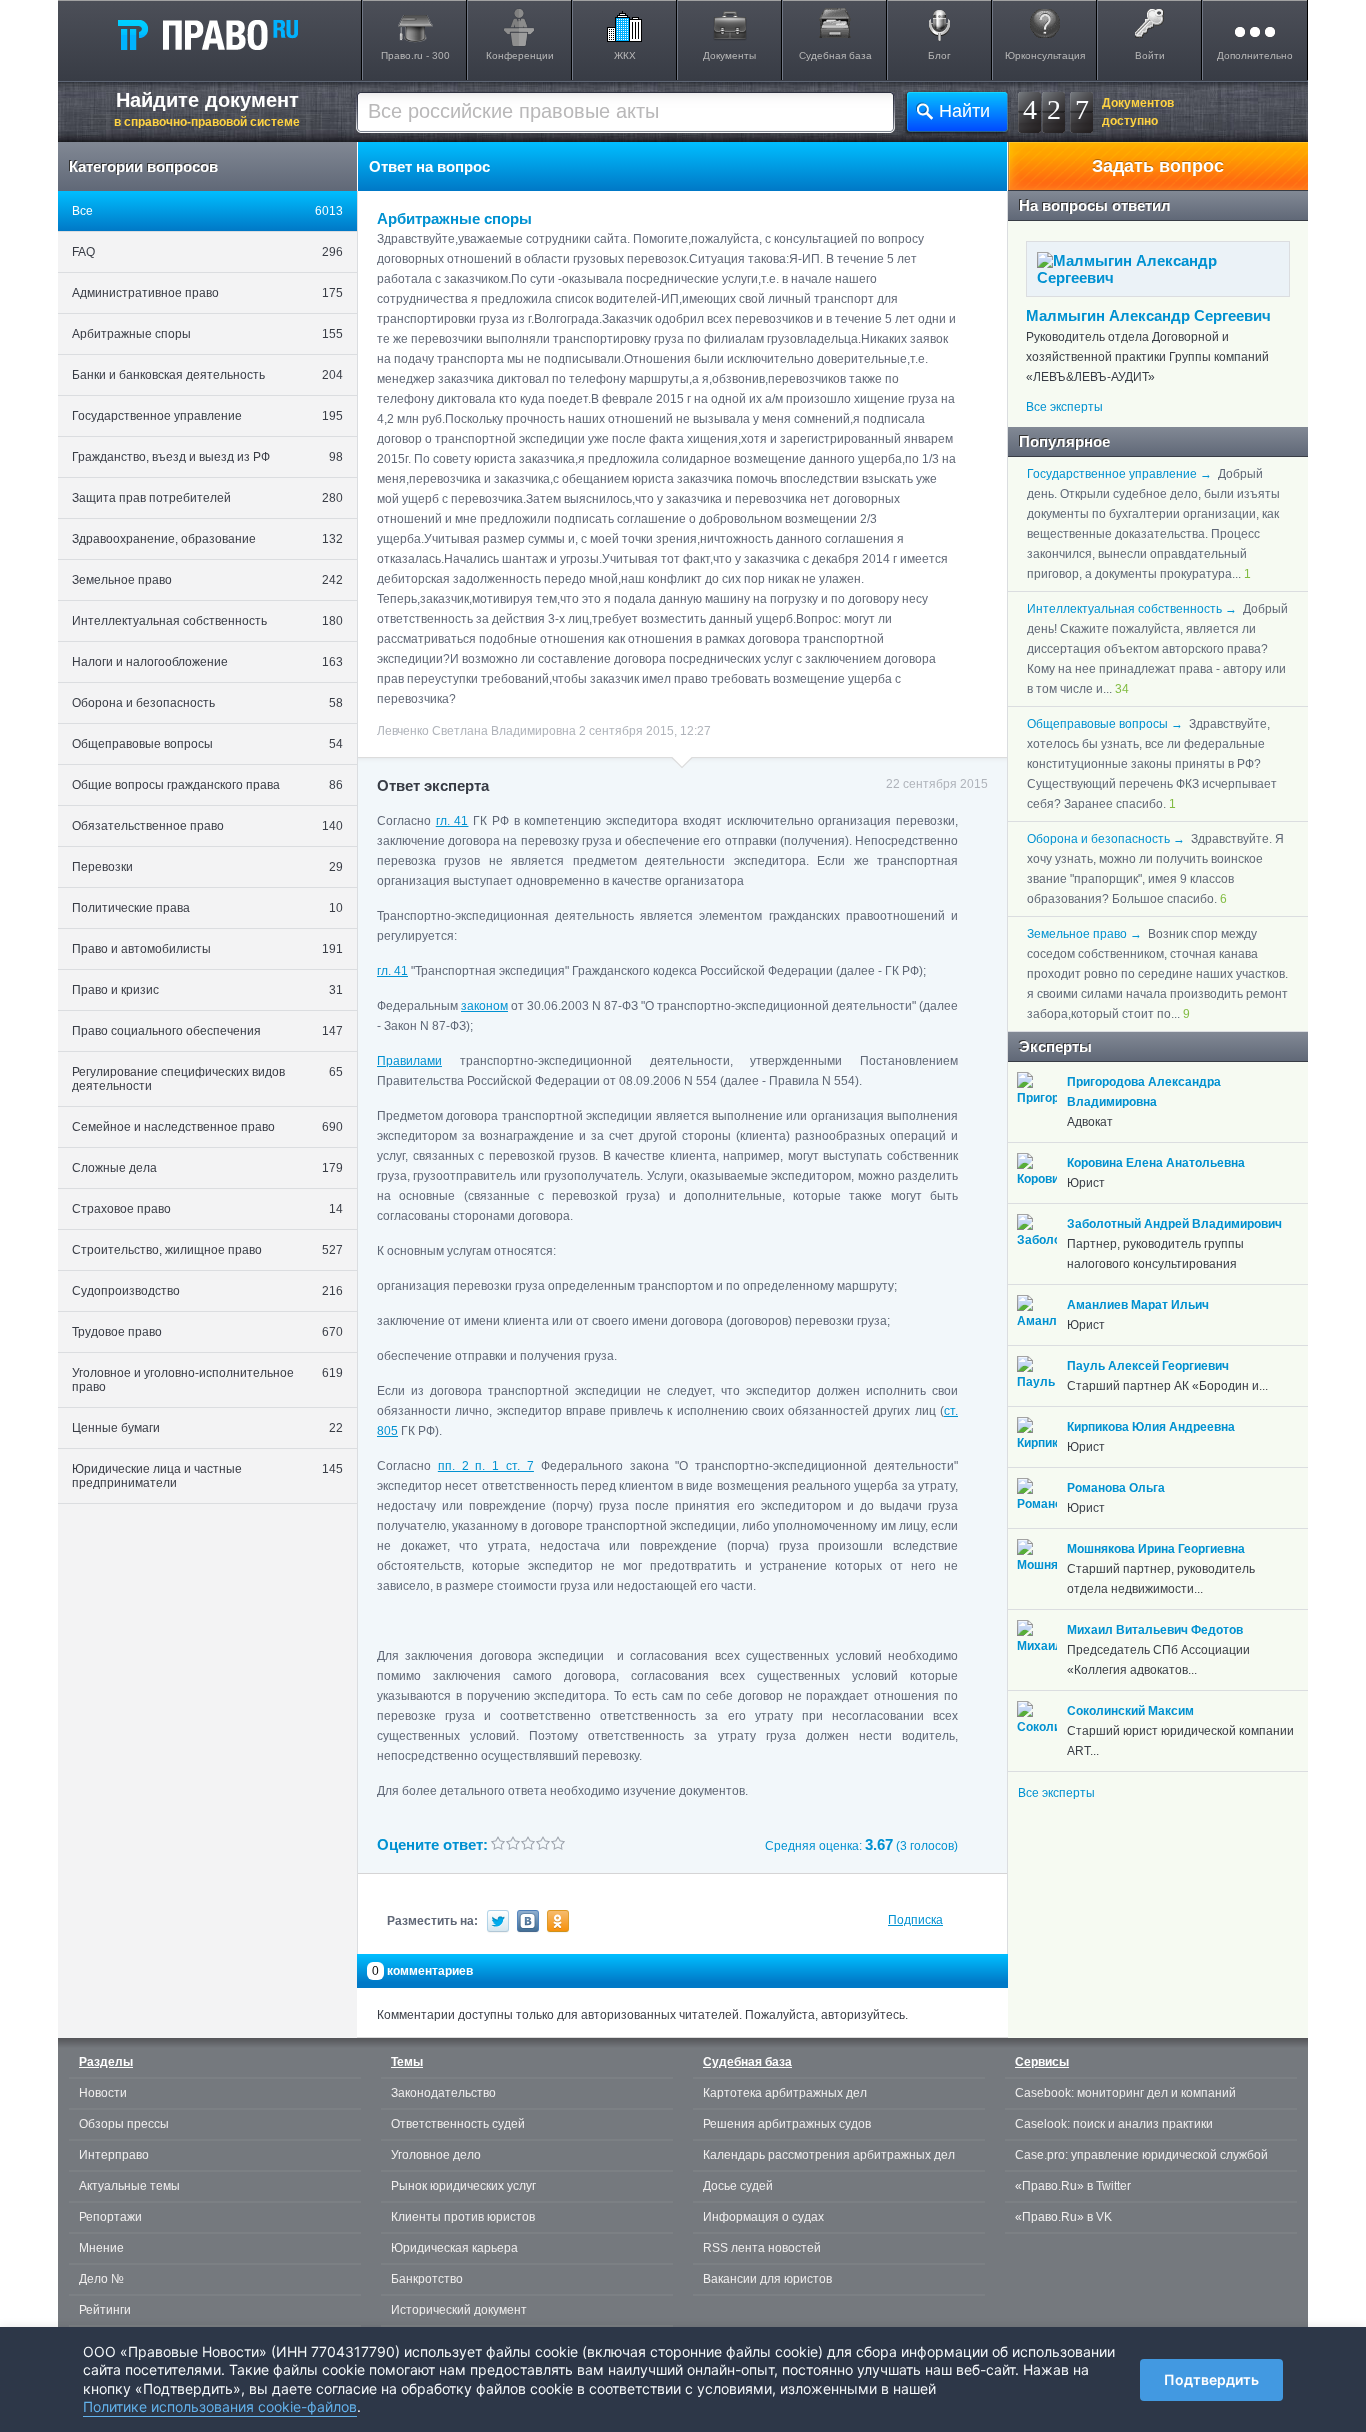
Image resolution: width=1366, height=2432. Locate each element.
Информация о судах (763, 2217)
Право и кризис (207, 990)
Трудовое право (207, 1332)
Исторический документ (459, 2310)
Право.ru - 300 (415, 55)
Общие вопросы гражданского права (207, 785)
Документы (729, 55)
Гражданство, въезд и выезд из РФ (207, 457)
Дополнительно (1255, 55)
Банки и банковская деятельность (207, 375)
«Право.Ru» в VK (1063, 2217)
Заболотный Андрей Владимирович (1174, 1224)
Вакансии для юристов (767, 2279)
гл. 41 (452, 821)
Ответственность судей (458, 2124)
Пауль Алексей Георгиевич (1148, 1366)
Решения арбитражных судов (787, 2124)
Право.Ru (207, 34)
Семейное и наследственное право (207, 1127)
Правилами (409, 1061)
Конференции (520, 55)
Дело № (101, 2279)
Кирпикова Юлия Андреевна (1151, 1427)
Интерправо (114, 2155)
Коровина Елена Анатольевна (1156, 1163)
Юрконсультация (1045, 55)
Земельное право (207, 580)
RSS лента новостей (762, 2248)
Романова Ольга (1116, 1488)
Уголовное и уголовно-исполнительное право (207, 1380)
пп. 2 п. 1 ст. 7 (486, 1466)
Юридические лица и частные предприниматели (207, 1476)
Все (207, 211)
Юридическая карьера (454, 2248)
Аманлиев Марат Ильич (1138, 1305)
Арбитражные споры (207, 334)
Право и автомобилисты (207, 949)
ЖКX (625, 55)
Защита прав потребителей (207, 498)
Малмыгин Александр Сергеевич (1148, 315)
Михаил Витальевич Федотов (1155, 1630)
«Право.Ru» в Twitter (1073, 2186)
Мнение (101, 2248)
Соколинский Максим (1130, 1711)
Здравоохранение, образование (207, 539)
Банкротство (427, 2279)
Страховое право (207, 1209)
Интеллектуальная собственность (207, 621)
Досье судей (738, 2186)
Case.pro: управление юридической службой (1141, 2155)
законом (484, 1006)
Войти (1150, 55)
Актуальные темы (129, 2186)
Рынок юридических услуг (463, 2186)
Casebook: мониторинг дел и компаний (1125, 2093)
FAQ (207, 252)
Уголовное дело (436, 2155)
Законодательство (443, 2093)
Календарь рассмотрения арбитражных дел (829, 2155)
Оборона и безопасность (207, 703)
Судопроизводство (207, 1291)
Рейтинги (105, 2310)
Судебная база (835, 55)
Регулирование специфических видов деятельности (207, 1079)
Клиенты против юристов (463, 2217)
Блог (939, 55)
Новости (103, 2093)
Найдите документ (207, 109)
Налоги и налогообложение (207, 662)
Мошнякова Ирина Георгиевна (1156, 1549)
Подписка (915, 1920)
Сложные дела (207, 1168)
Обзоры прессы (124, 2124)
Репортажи (110, 2217)
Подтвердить (1211, 2379)
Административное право (207, 293)
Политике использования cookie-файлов (220, 2406)
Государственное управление (207, 416)
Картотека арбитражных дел (785, 2093)
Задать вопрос (1158, 166)
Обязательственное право (207, 826)
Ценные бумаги (207, 1428)
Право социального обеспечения (207, 1031)
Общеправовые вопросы (207, 744)
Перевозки (207, 867)
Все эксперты (1064, 407)
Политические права (207, 908)
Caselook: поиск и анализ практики (1114, 2124)
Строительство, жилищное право (207, 1250)
